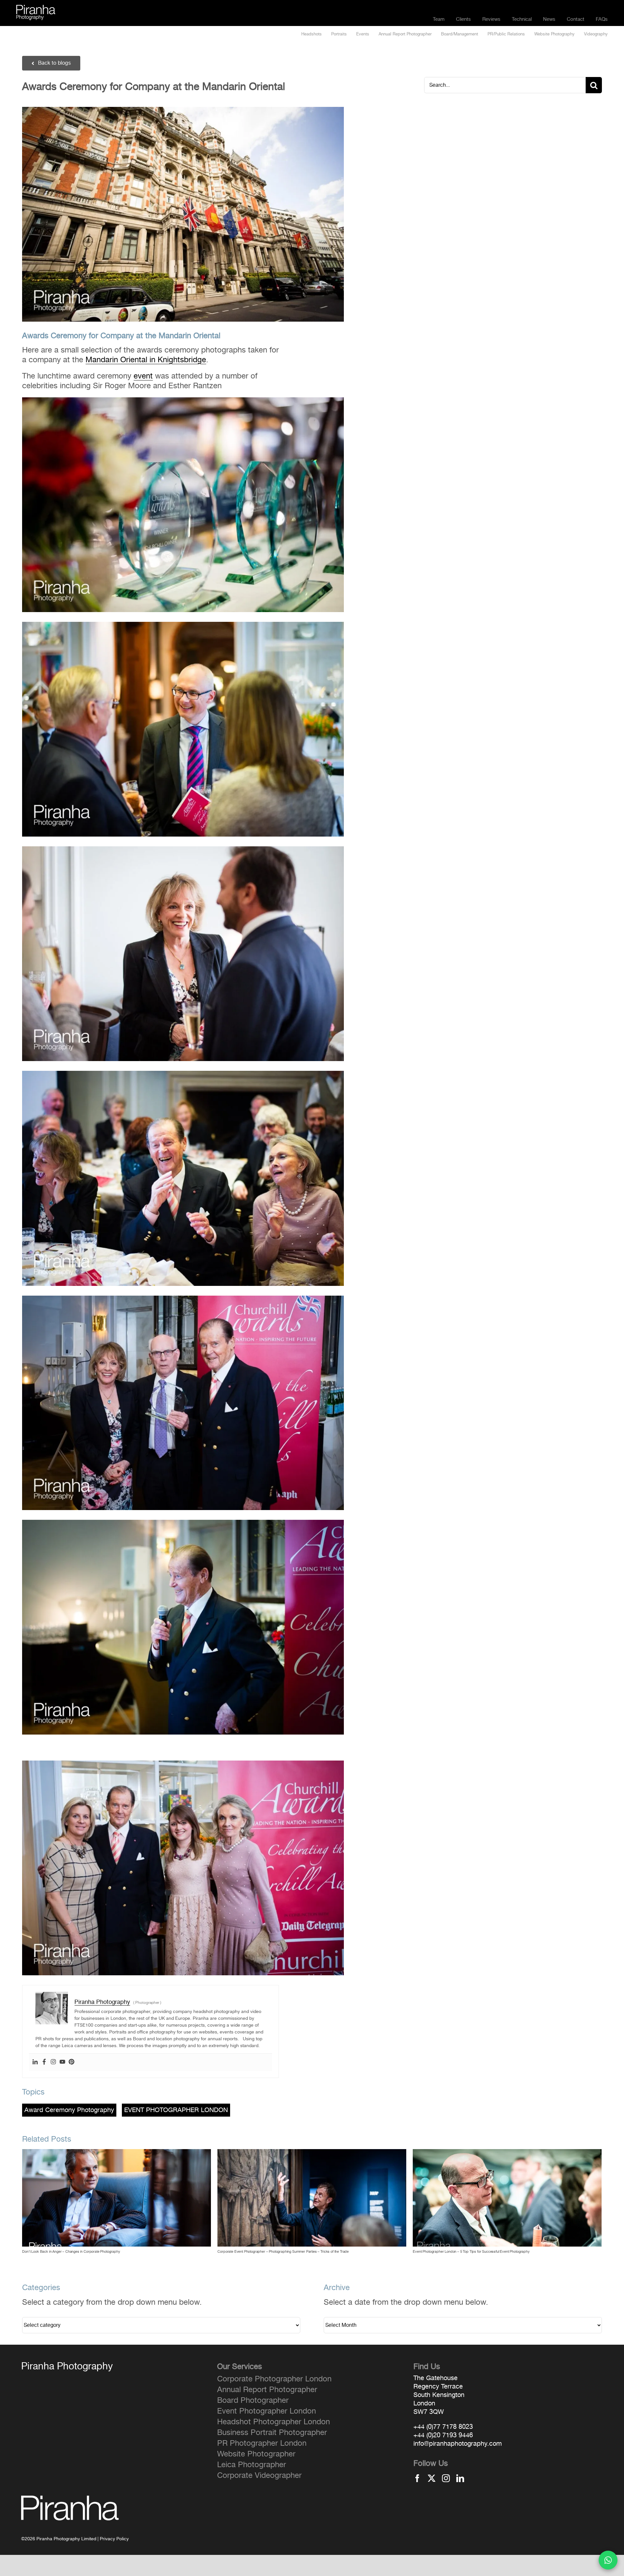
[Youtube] (62, 2062)
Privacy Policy (114, 2539)
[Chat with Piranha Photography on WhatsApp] (608, 2560)
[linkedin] (460, 2478)
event (143, 376)
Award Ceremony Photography (69, 2110)
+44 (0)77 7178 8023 (443, 2427)
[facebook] (417, 2478)
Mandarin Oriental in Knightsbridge (146, 360)
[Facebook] (44, 2062)
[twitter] (432, 2478)
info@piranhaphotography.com (458, 2444)
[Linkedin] (35, 2062)
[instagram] (446, 2478)
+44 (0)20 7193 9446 (443, 2435)
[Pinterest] (71, 2062)
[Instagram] (53, 2062)
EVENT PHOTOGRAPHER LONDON (176, 2110)
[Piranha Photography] (36, 9)
